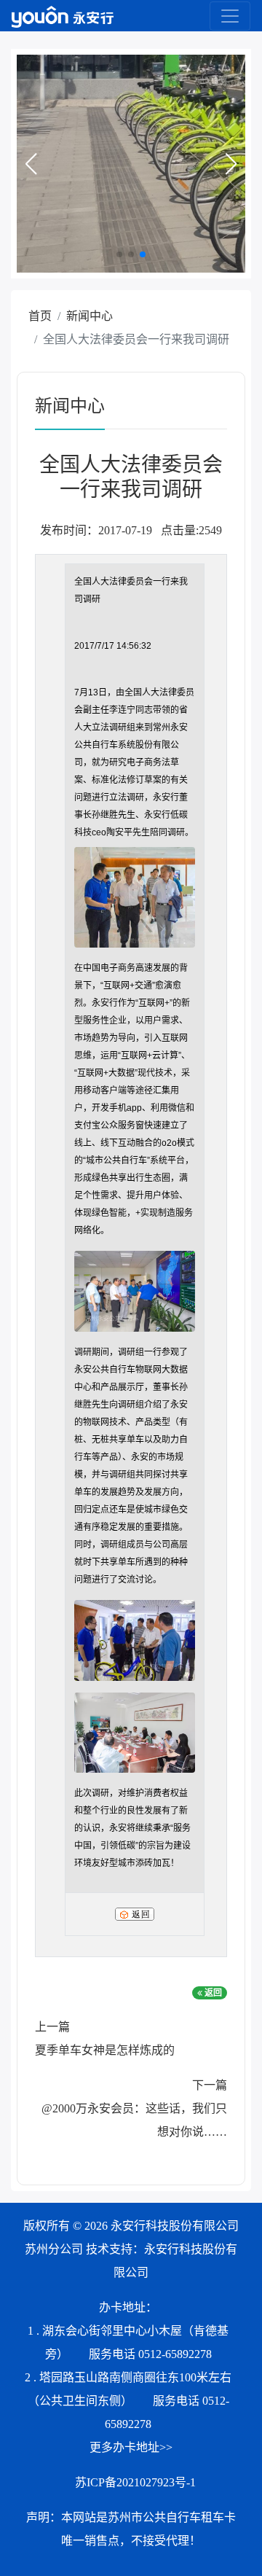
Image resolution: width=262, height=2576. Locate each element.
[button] (31, 164)
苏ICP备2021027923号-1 (135, 2482)
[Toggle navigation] (230, 16)
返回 (212, 1993)
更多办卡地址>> (131, 2447)
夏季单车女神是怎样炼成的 (105, 2050)
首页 (40, 316)
